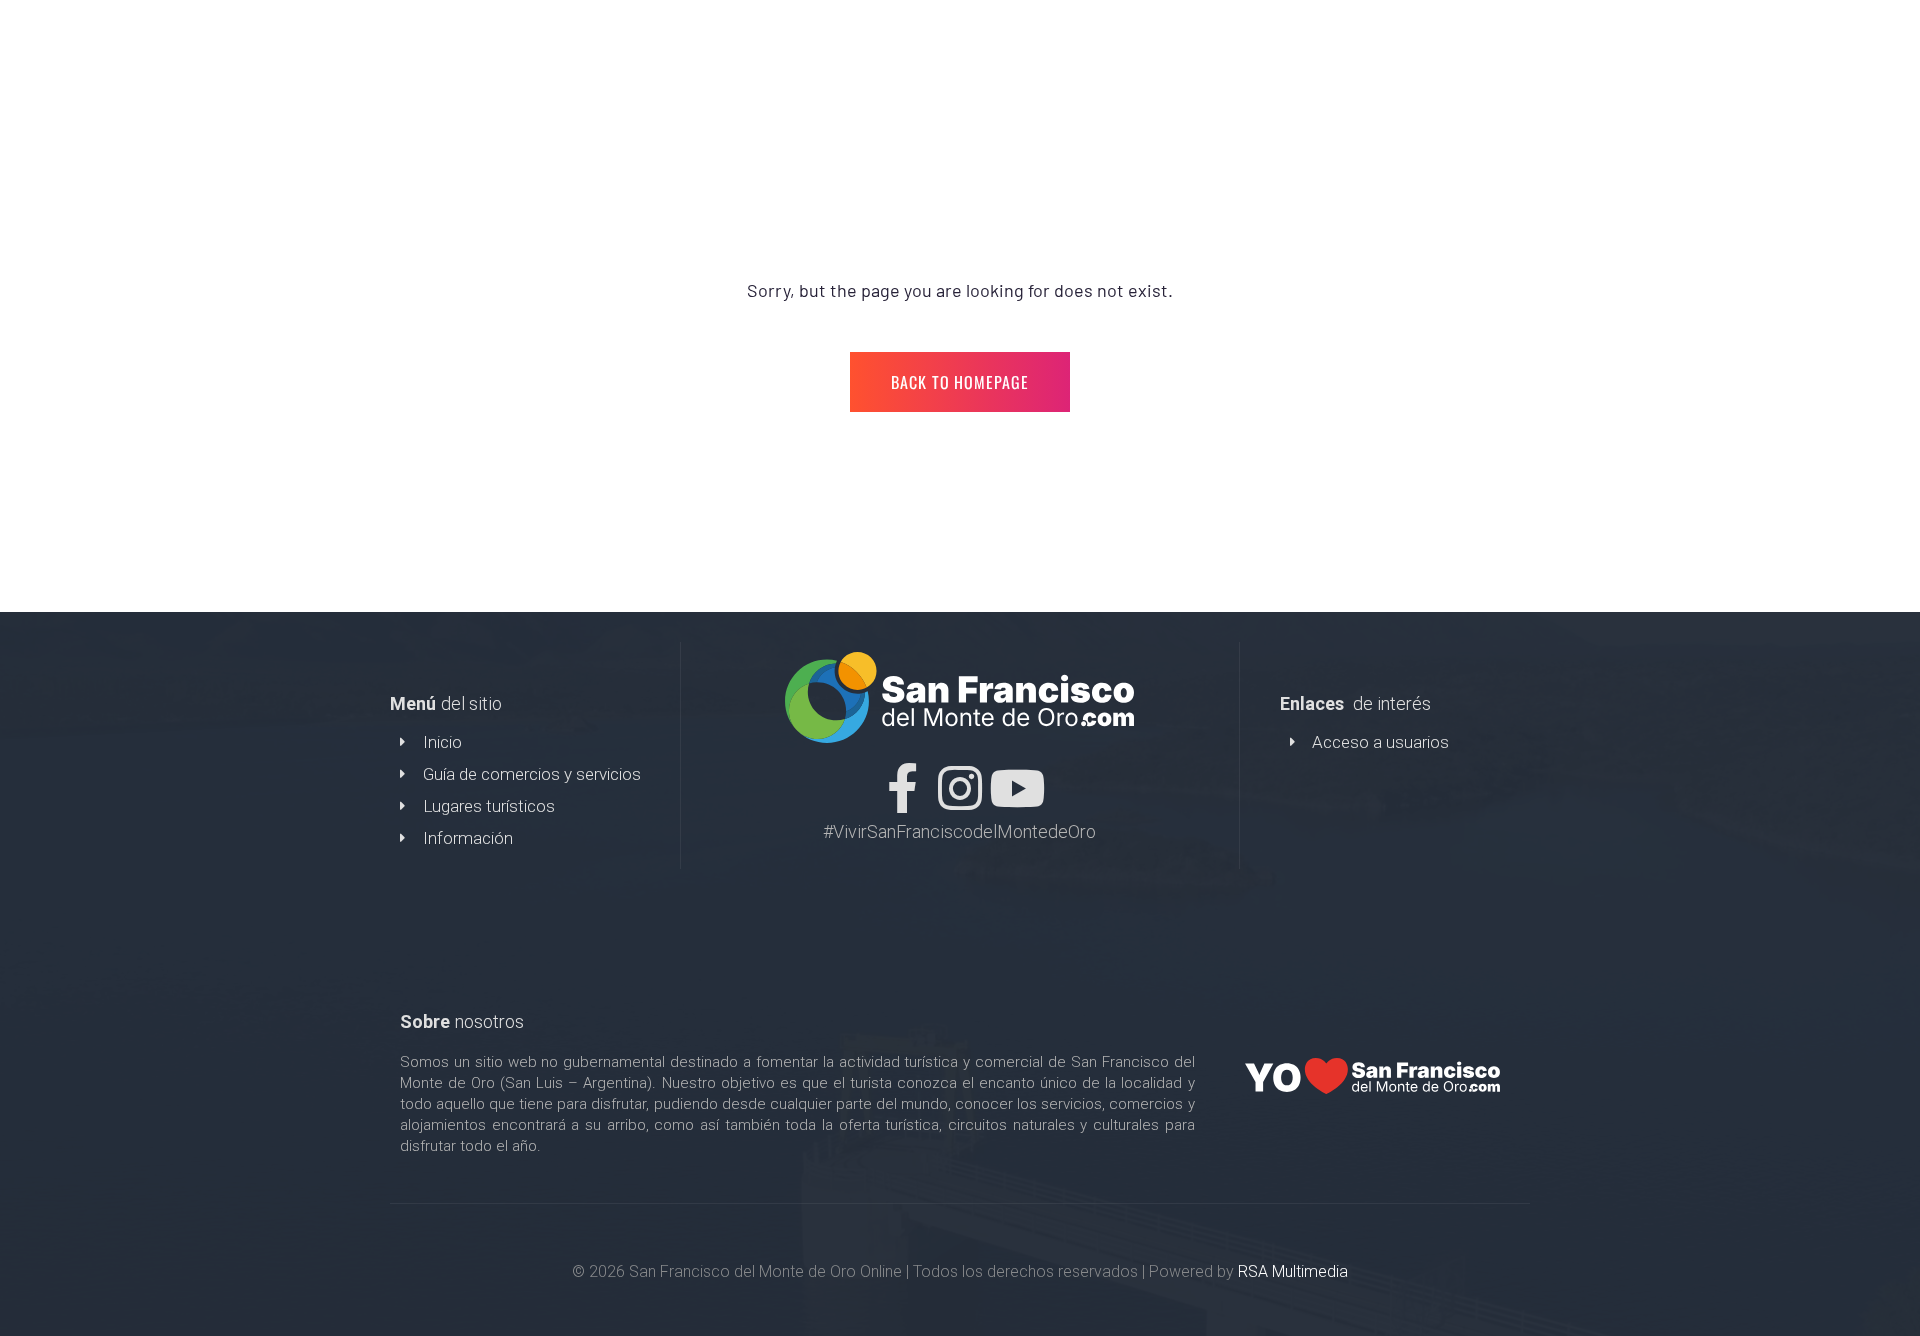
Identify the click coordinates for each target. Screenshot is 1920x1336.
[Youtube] (1017, 788)
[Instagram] (960, 788)
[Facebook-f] (903, 788)
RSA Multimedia (1293, 1271)
